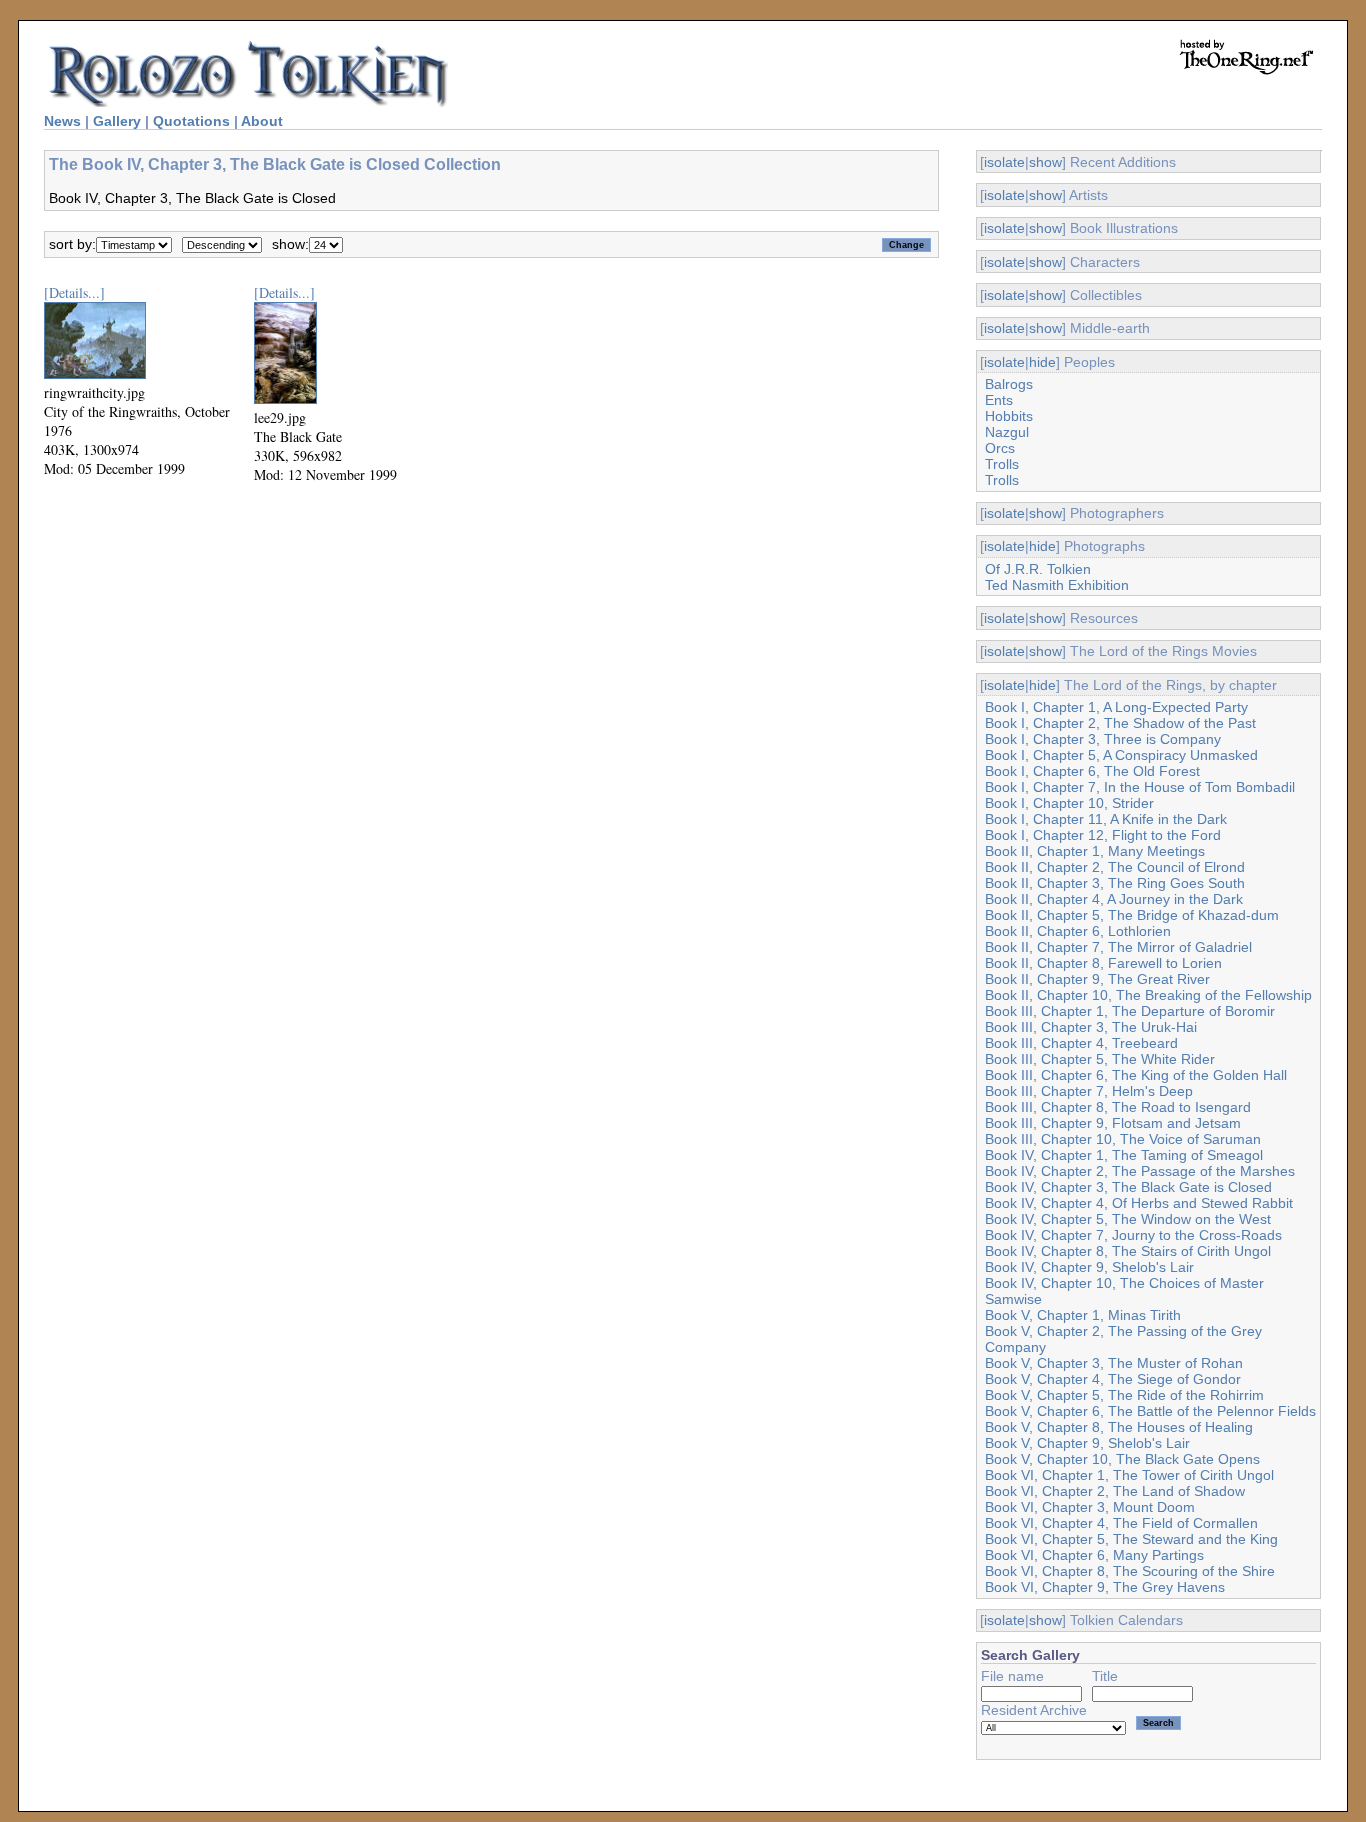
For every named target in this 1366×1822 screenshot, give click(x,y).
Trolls (1002, 464)
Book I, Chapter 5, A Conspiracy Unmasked (1121, 755)
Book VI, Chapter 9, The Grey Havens (1105, 1587)
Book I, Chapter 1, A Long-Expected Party (1116, 707)
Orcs (1000, 448)
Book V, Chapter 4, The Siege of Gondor (1113, 1379)
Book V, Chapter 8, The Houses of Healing (1119, 1427)
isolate (1004, 162)
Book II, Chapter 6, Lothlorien (1078, 931)
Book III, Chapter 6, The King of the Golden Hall (1136, 1075)
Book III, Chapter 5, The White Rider (1100, 1059)
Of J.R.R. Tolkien (1038, 569)
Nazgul (1007, 432)
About (262, 121)
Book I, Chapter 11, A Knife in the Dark (1106, 819)
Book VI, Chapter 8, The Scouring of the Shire (1130, 1571)
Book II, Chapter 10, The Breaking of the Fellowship (1148, 995)
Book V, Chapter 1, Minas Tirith (1083, 1315)
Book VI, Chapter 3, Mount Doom (1090, 1507)
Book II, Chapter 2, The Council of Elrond (1115, 867)
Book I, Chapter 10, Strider (1069, 803)
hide (1042, 362)
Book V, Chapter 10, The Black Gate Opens (1122, 1459)
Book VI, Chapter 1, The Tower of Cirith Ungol (1129, 1475)
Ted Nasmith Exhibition (1057, 585)
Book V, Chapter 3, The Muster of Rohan (1114, 1363)
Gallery (117, 121)
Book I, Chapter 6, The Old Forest (1092, 771)
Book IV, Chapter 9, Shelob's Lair (1089, 1267)
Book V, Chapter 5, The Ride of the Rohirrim (1124, 1395)
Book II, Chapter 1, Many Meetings (1095, 851)
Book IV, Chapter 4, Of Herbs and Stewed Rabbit (1139, 1203)
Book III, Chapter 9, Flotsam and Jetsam (1113, 1123)
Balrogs (1009, 384)
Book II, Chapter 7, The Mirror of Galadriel (1118, 947)
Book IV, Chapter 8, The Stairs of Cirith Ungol (1128, 1251)
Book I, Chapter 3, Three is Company (1103, 739)
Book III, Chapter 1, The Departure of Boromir (1130, 1011)
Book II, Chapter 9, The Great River (1097, 979)
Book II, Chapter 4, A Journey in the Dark (1114, 899)
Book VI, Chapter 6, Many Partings (1094, 1555)
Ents (999, 400)
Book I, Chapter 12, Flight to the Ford (1103, 835)
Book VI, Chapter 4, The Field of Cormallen (1121, 1523)
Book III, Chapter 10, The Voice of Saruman (1123, 1139)
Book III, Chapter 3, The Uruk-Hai (1091, 1027)
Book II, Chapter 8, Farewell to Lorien (1103, 963)
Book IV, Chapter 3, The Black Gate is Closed (1128, 1187)
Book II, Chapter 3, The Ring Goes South (1115, 883)
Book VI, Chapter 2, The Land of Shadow (1115, 1491)
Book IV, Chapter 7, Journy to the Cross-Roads (1133, 1235)
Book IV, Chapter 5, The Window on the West (1128, 1219)
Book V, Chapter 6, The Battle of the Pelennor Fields (1150, 1411)
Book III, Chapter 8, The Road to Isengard (1118, 1107)
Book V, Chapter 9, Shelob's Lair (1087, 1443)
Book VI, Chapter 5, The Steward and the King (1131, 1539)
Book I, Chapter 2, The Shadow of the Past (1120, 723)
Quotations (191, 121)
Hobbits (1009, 416)
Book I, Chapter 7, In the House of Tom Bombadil (1140, 787)
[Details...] (74, 292)
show (1045, 162)
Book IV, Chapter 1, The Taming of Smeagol (1124, 1155)
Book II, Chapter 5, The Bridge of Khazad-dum (1132, 915)
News (62, 121)
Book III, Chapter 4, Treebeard (1081, 1043)
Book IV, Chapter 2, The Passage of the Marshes (1140, 1171)
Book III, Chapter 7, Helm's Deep (1089, 1091)
